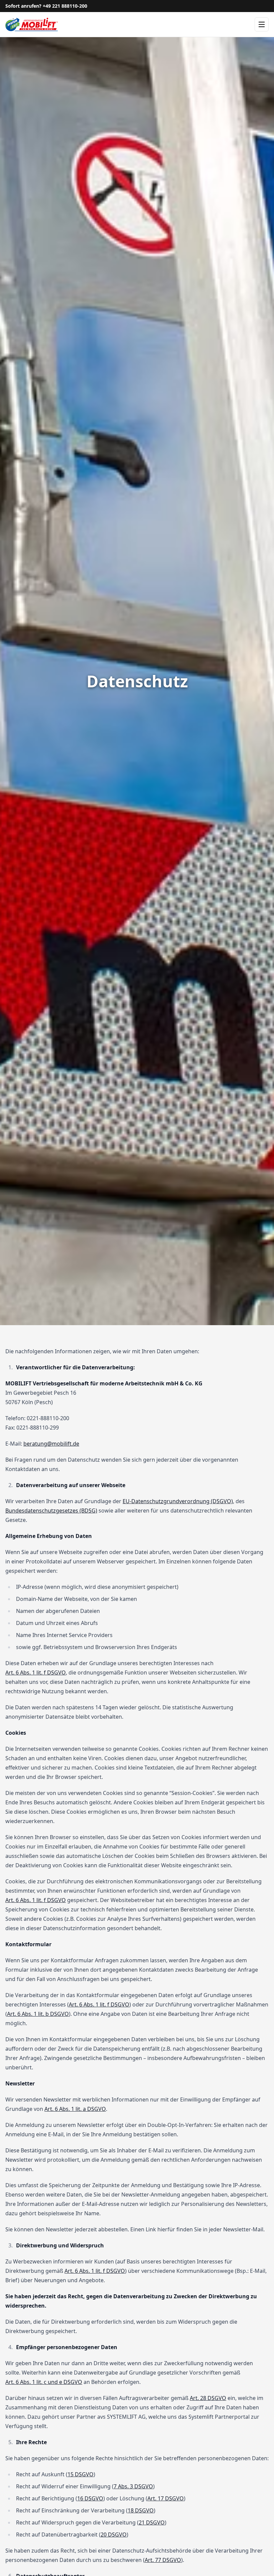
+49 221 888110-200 (65, 6)
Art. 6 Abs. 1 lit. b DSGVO (38, 2014)
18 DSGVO (141, 2510)
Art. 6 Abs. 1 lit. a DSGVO (75, 2109)
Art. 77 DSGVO (163, 2560)
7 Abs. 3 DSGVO (133, 2486)
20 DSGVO (114, 2535)
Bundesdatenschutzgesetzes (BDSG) (51, 1511)
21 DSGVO (152, 2522)
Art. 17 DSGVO (166, 2498)
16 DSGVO (90, 2498)
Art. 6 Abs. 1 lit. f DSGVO (36, 1672)
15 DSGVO (81, 2474)
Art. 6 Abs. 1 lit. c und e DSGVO (44, 2382)
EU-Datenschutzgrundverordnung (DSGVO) (178, 1501)
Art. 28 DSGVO (208, 2398)
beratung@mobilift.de (51, 1444)
